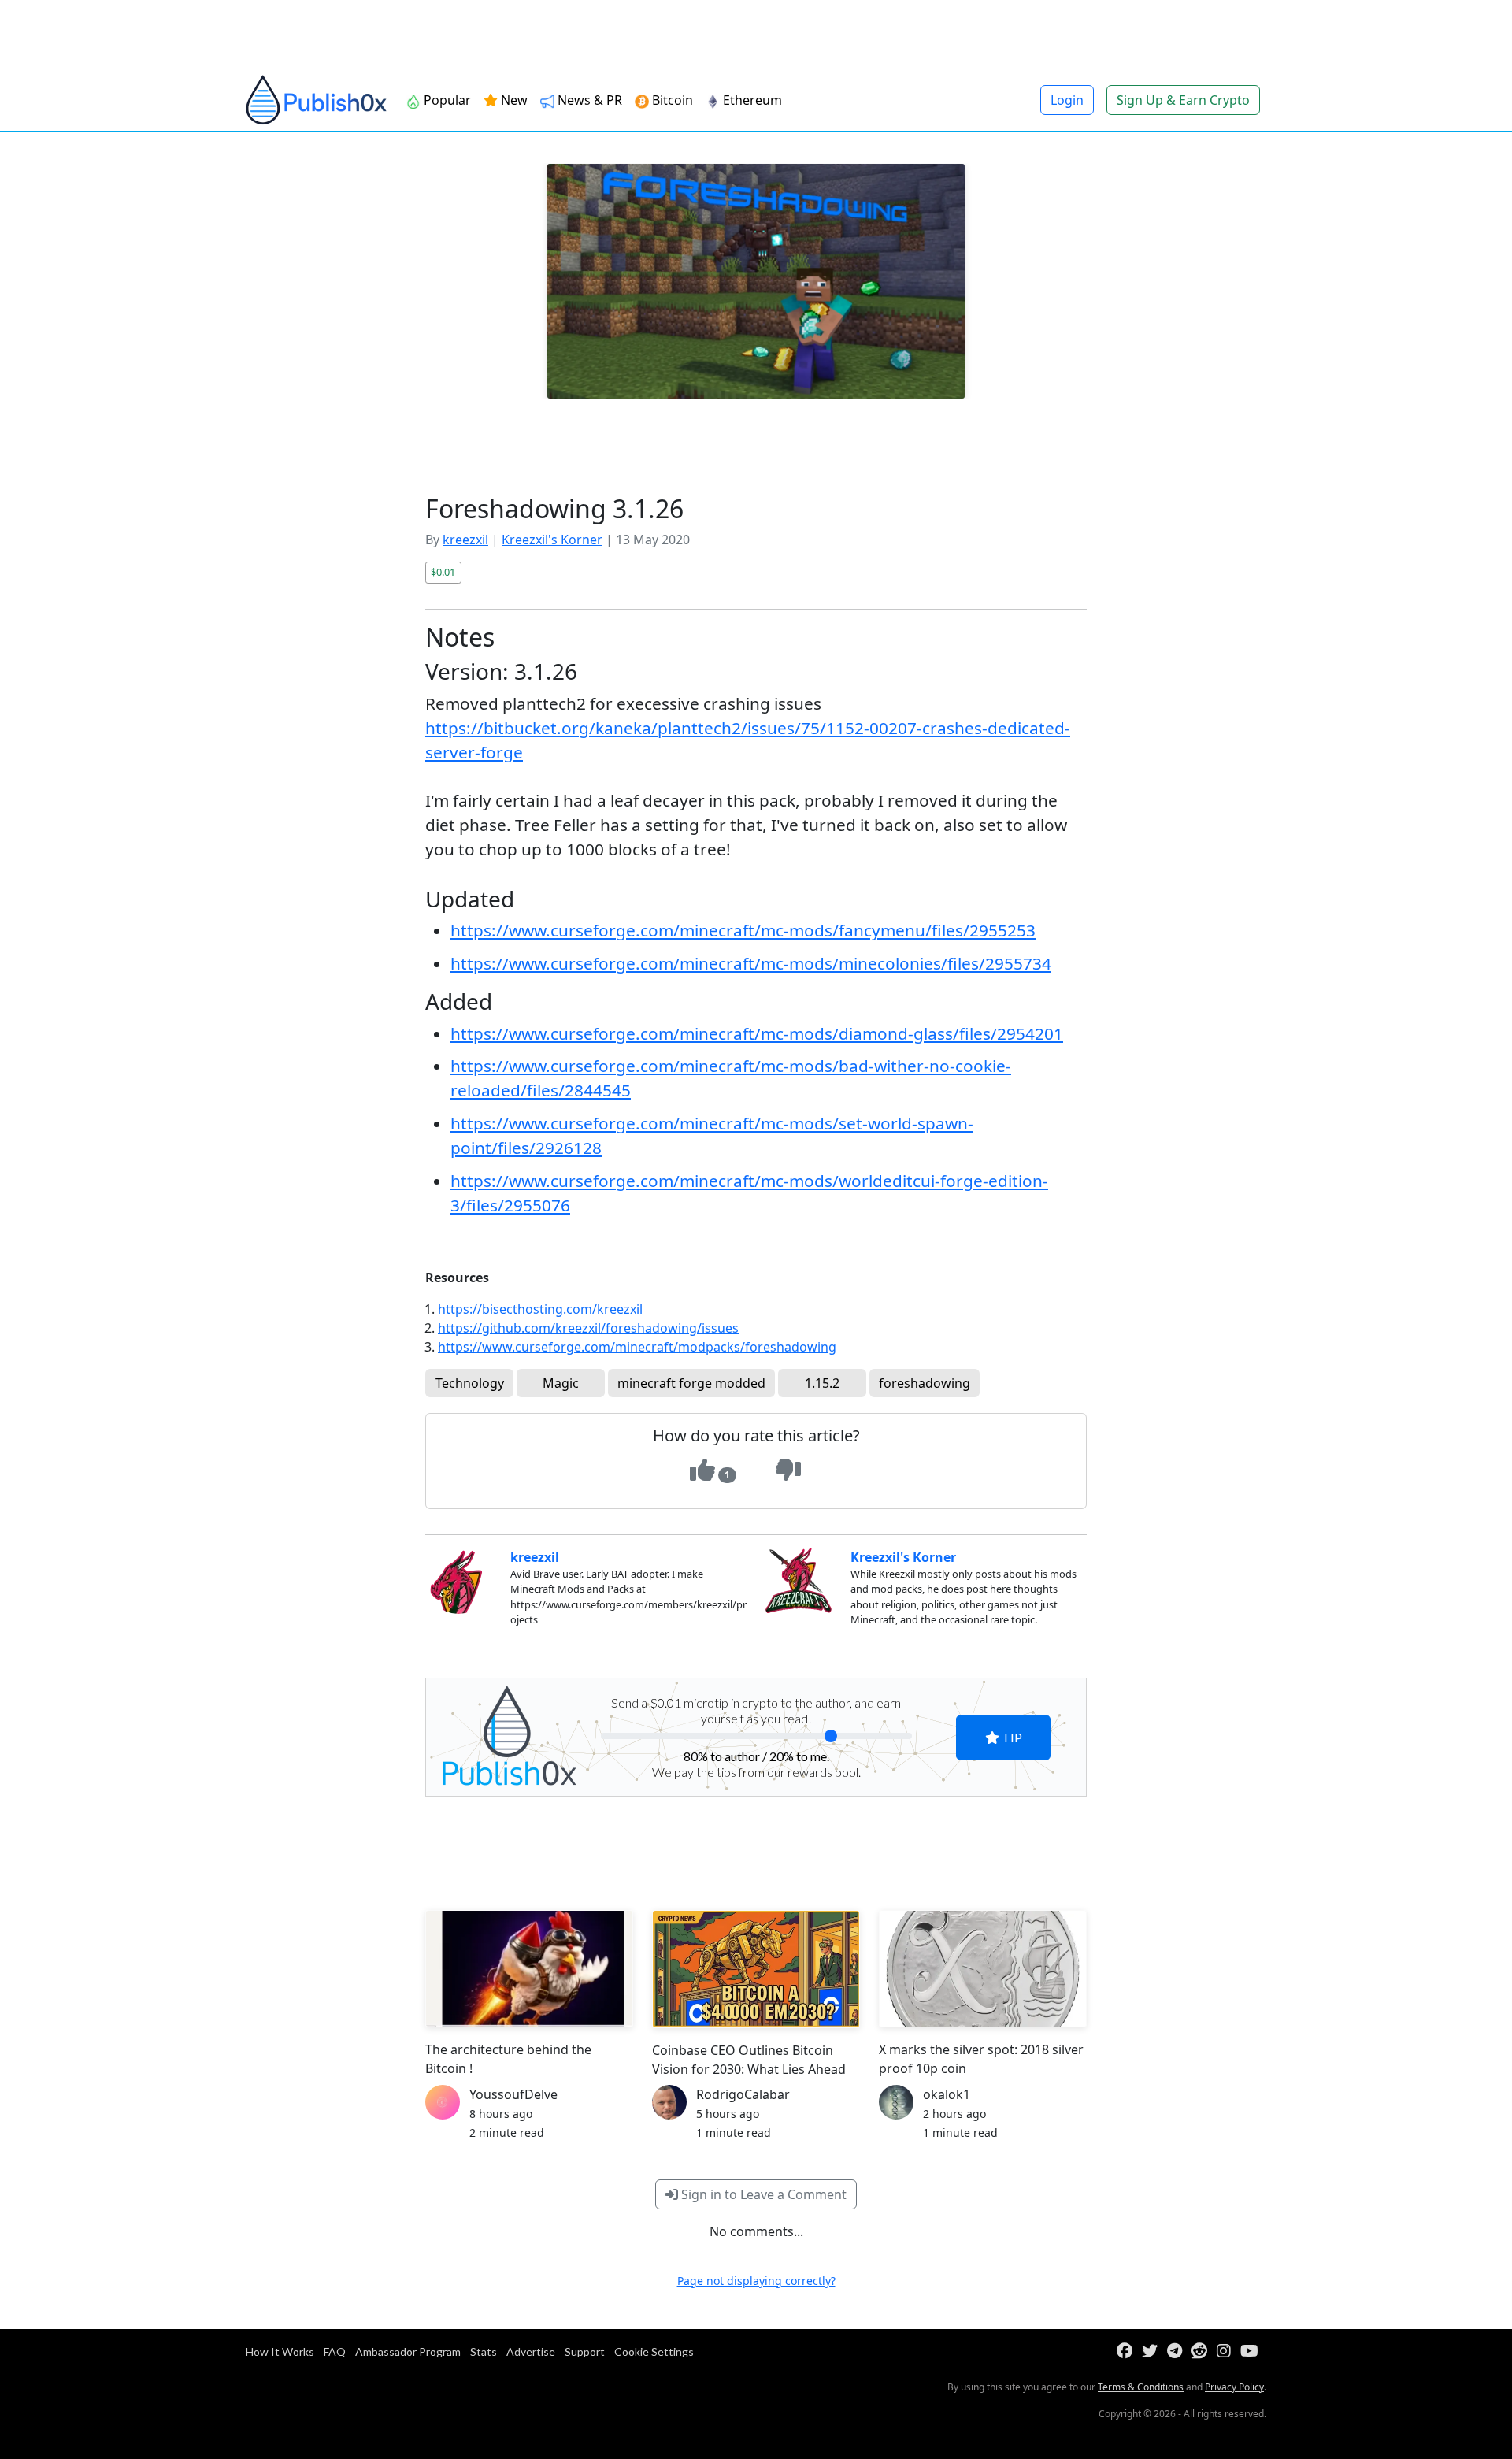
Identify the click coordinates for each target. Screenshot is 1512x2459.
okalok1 (947, 2094)
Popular (446, 100)
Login (1067, 100)
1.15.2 (822, 1383)
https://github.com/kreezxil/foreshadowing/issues (588, 1328)
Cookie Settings (654, 2351)
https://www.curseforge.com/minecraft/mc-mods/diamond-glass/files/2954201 (757, 1033)
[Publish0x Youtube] (1253, 2351)
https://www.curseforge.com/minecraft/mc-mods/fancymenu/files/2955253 (743, 930)
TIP (1011, 1737)
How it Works (280, 2351)
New (513, 100)
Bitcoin (671, 100)
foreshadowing (925, 1383)
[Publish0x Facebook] (1128, 2351)
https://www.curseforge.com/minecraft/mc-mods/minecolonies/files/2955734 (751, 963)
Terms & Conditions (1141, 2387)
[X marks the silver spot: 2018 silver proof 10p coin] (983, 1969)
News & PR (588, 100)
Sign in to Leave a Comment (762, 2194)
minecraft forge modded (691, 1383)
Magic (561, 1383)
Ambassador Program (408, 2351)
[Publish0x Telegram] (1178, 2351)
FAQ (335, 2351)
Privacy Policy (1234, 2387)
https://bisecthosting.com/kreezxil (540, 1309)
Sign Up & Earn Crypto (1183, 100)
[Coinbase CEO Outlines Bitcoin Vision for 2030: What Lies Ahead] (756, 1969)
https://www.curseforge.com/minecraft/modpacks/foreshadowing (637, 1347)
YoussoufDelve (513, 2094)
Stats (484, 2351)
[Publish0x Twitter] (1153, 2351)
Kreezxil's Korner (552, 540)
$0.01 (443, 572)
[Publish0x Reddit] (1203, 2351)
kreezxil (465, 540)
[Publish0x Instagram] (1227, 2351)
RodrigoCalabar (743, 2094)
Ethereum (751, 100)
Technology (470, 1383)
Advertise (531, 2351)
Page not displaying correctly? (756, 2281)
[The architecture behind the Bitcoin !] (529, 1969)
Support (585, 2351)
